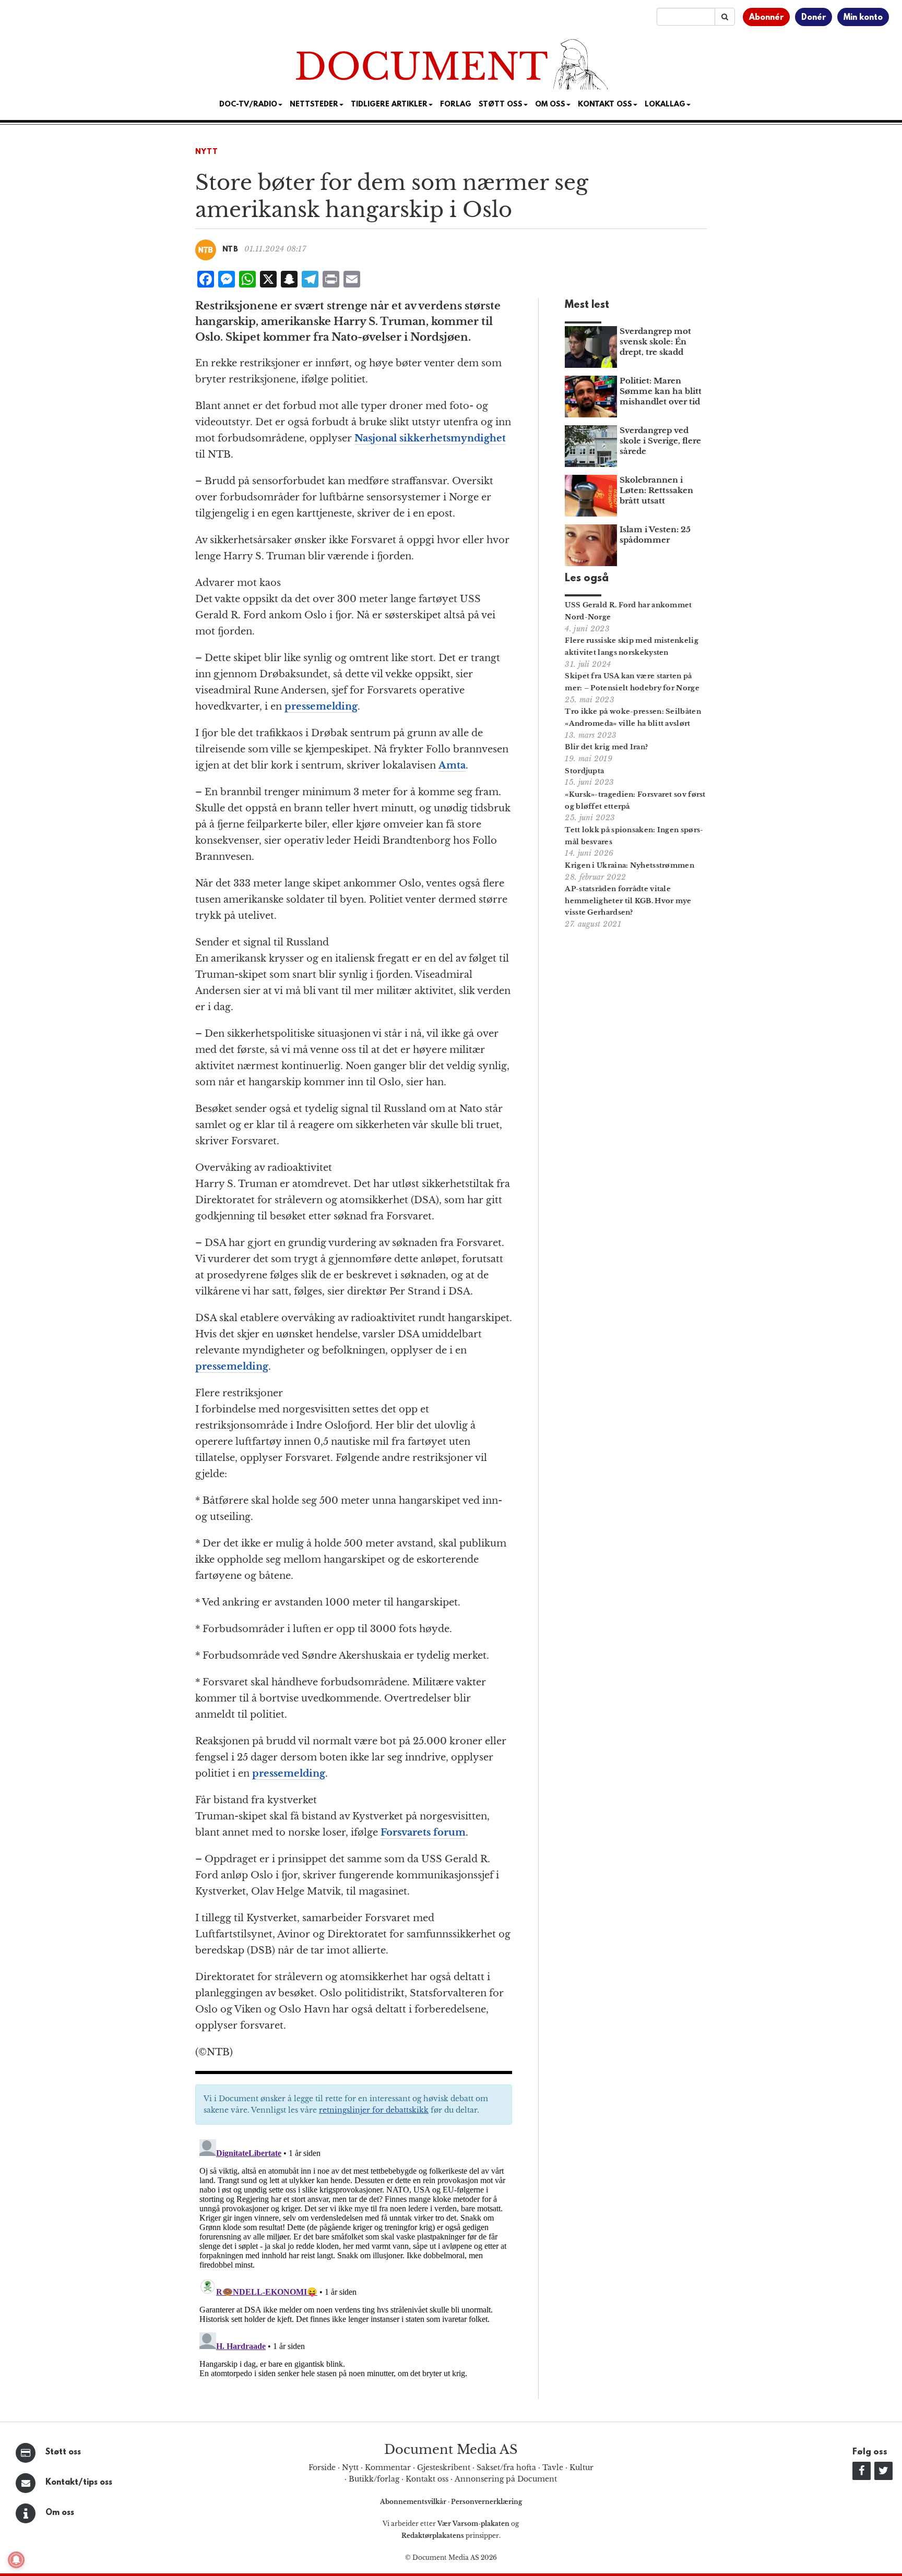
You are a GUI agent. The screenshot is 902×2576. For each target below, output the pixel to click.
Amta (452, 765)
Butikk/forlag (374, 2479)
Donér (814, 18)
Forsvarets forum (423, 1832)
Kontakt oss (605, 105)
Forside (322, 2467)
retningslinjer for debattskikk (374, 2110)
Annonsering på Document (506, 2479)
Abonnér (766, 18)
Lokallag (665, 105)
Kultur (581, 2467)
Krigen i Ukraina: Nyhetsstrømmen (630, 865)
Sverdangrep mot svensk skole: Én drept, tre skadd (655, 342)
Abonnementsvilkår (414, 2502)
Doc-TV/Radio (248, 105)
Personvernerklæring (486, 2502)
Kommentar (388, 2467)
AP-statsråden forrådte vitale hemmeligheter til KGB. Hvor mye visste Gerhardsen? (628, 901)
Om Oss (550, 105)
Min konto (863, 18)
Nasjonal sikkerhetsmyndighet (430, 438)
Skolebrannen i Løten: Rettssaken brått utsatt (656, 490)
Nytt (207, 152)
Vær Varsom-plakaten (473, 2524)
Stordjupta (584, 771)
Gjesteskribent (444, 2467)
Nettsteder (314, 105)
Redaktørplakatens (433, 2536)
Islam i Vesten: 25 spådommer (655, 535)
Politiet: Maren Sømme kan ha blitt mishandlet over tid (661, 391)
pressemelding (321, 706)
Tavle (553, 2467)
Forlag (456, 105)
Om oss (60, 2513)
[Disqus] (354, 2266)
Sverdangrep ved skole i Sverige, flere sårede (660, 441)
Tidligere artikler (389, 105)
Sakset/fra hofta (506, 2467)
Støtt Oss (501, 105)
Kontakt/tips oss (79, 2483)
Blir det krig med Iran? (606, 747)
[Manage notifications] (16, 2560)
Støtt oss (63, 2452)
